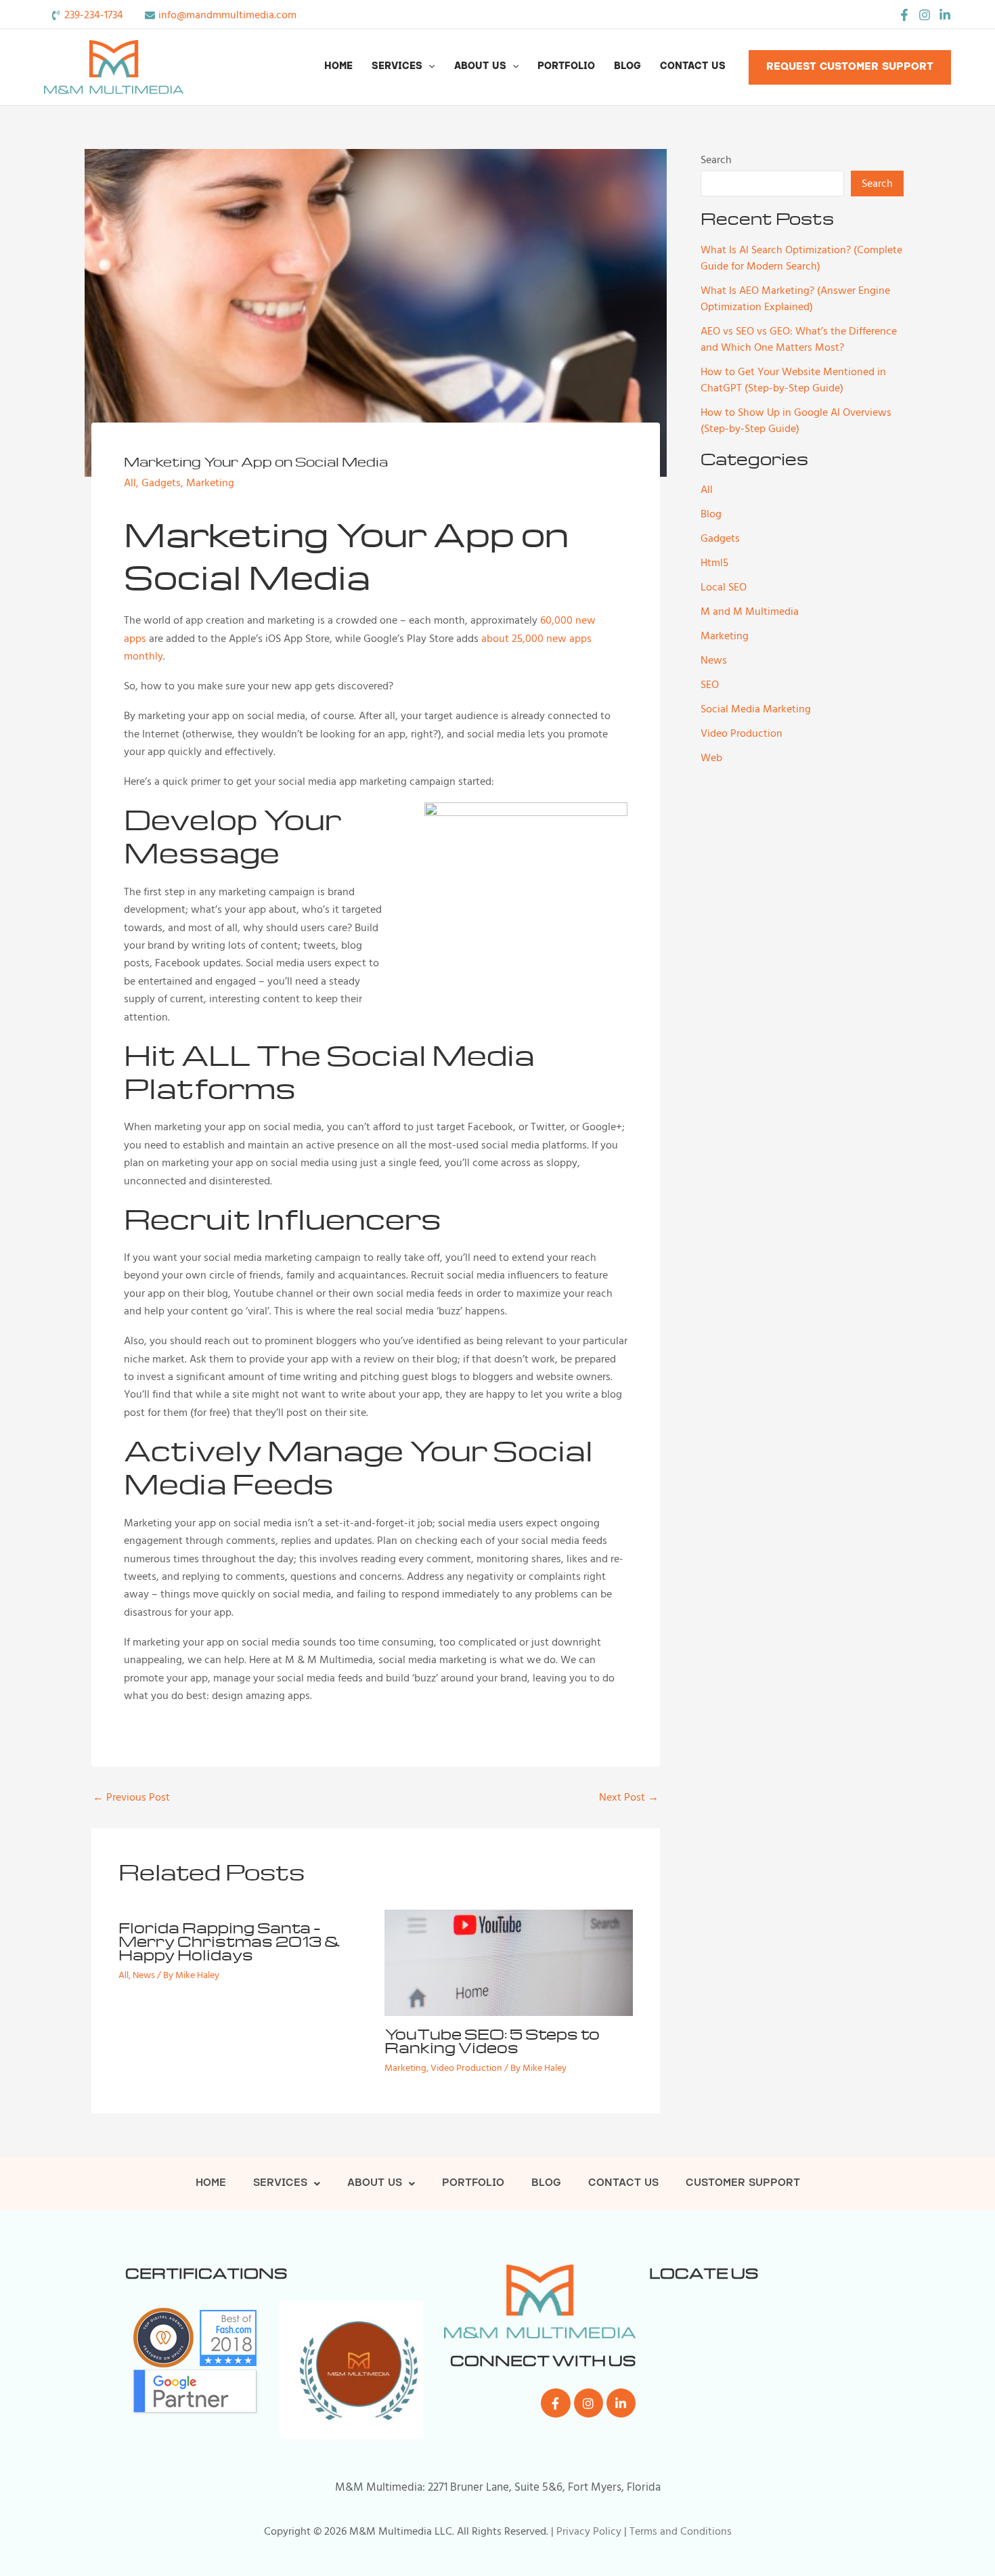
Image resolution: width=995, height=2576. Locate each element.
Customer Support (743, 2184)
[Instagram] (925, 15)
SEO (710, 685)
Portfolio (566, 67)
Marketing (210, 483)
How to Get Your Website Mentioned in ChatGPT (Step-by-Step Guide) (793, 380)
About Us (480, 67)
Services (397, 67)
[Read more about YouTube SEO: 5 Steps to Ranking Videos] (509, 1962)
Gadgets (161, 483)
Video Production (466, 2068)
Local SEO (724, 587)
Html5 (714, 563)
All (130, 483)
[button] (428, 67)
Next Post (629, 1797)
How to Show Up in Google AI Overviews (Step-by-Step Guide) (796, 421)
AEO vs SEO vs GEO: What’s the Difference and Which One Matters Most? (799, 339)
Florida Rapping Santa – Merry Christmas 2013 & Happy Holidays (229, 1941)
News (144, 1975)
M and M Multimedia (750, 611)
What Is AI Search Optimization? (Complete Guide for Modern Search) (801, 258)
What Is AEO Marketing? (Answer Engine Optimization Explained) (795, 299)
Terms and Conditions (681, 2531)
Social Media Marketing (756, 709)
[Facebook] (904, 15)
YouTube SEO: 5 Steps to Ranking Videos (492, 2040)
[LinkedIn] (945, 15)
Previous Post (131, 1797)
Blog (627, 67)
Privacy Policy (589, 2531)
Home (338, 67)
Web (711, 758)
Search (716, 160)
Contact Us (693, 67)
